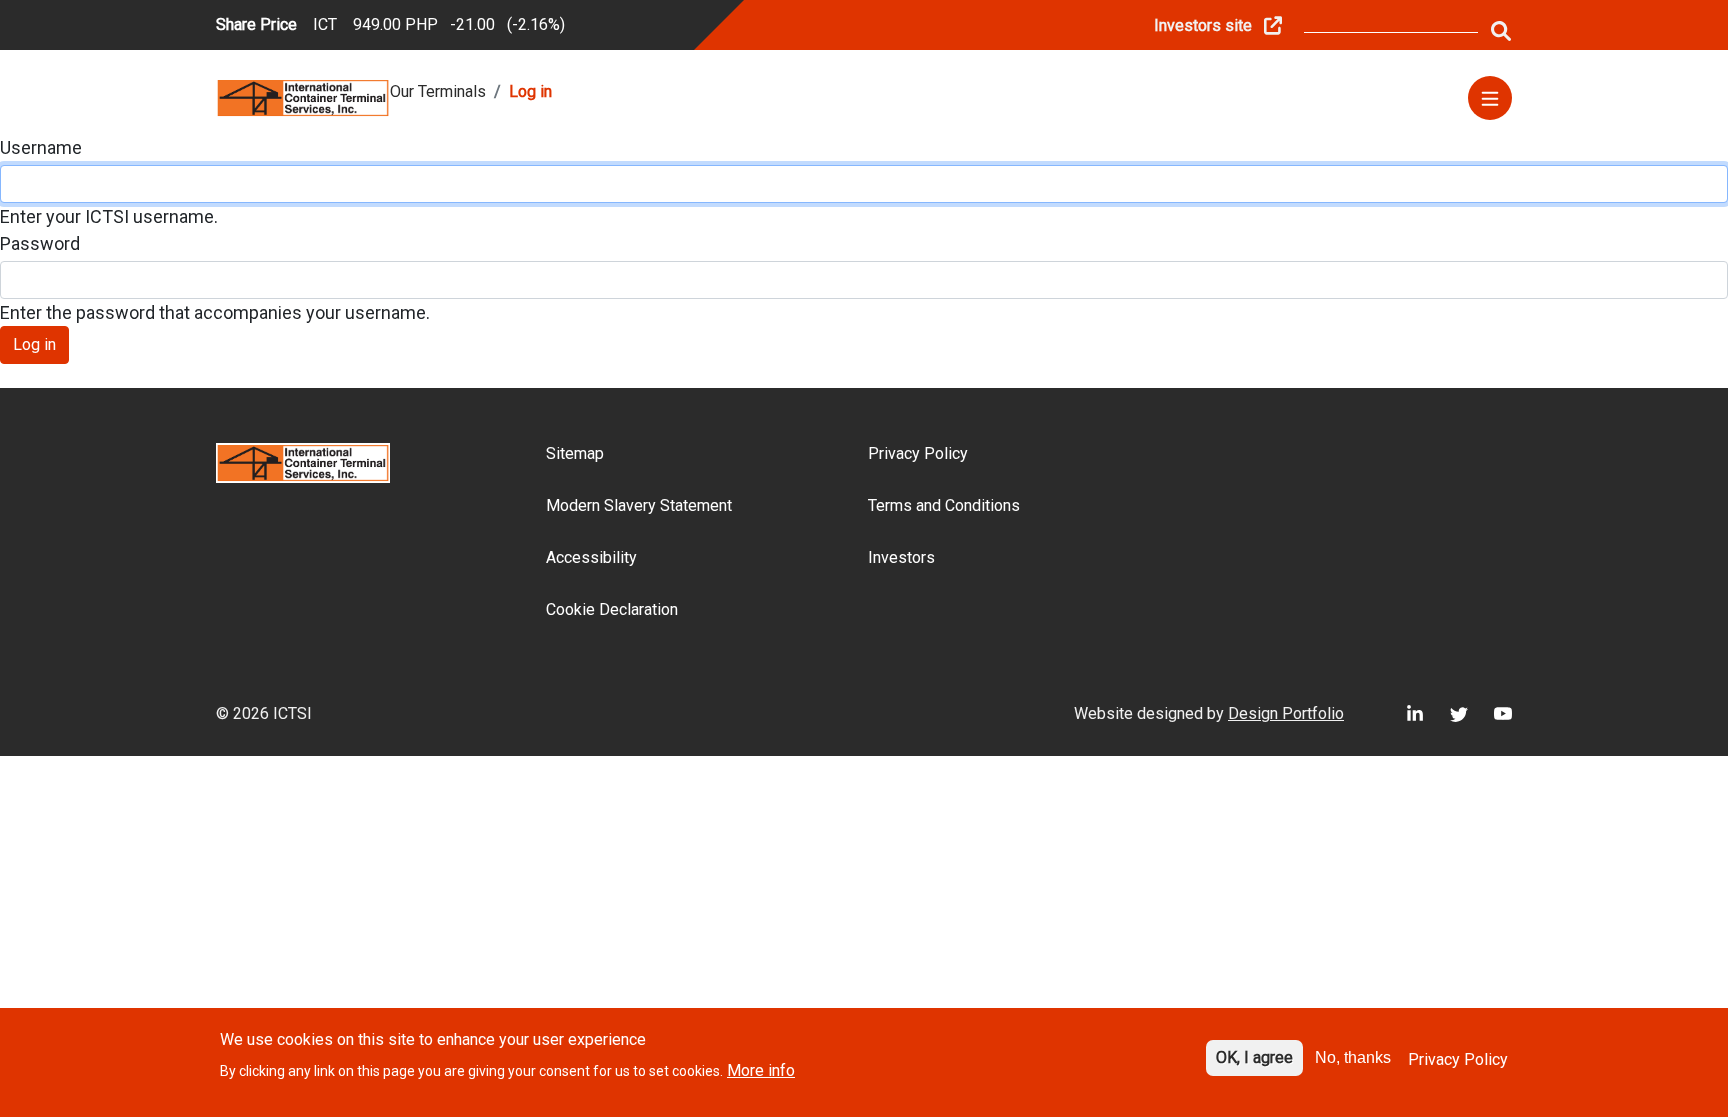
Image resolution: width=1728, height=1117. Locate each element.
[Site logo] (303, 96)
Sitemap (575, 453)
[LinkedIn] (1402, 713)
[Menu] (1490, 98)
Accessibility (591, 557)
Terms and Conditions (944, 505)
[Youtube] (1490, 713)
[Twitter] (1446, 713)
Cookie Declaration (612, 609)
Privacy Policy (918, 453)
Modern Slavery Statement (639, 505)
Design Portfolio (1286, 713)
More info (761, 1070)
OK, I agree (1254, 1057)
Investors (901, 557)
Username (41, 147)
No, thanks (1353, 1057)
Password (40, 243)
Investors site (1203, 25)
